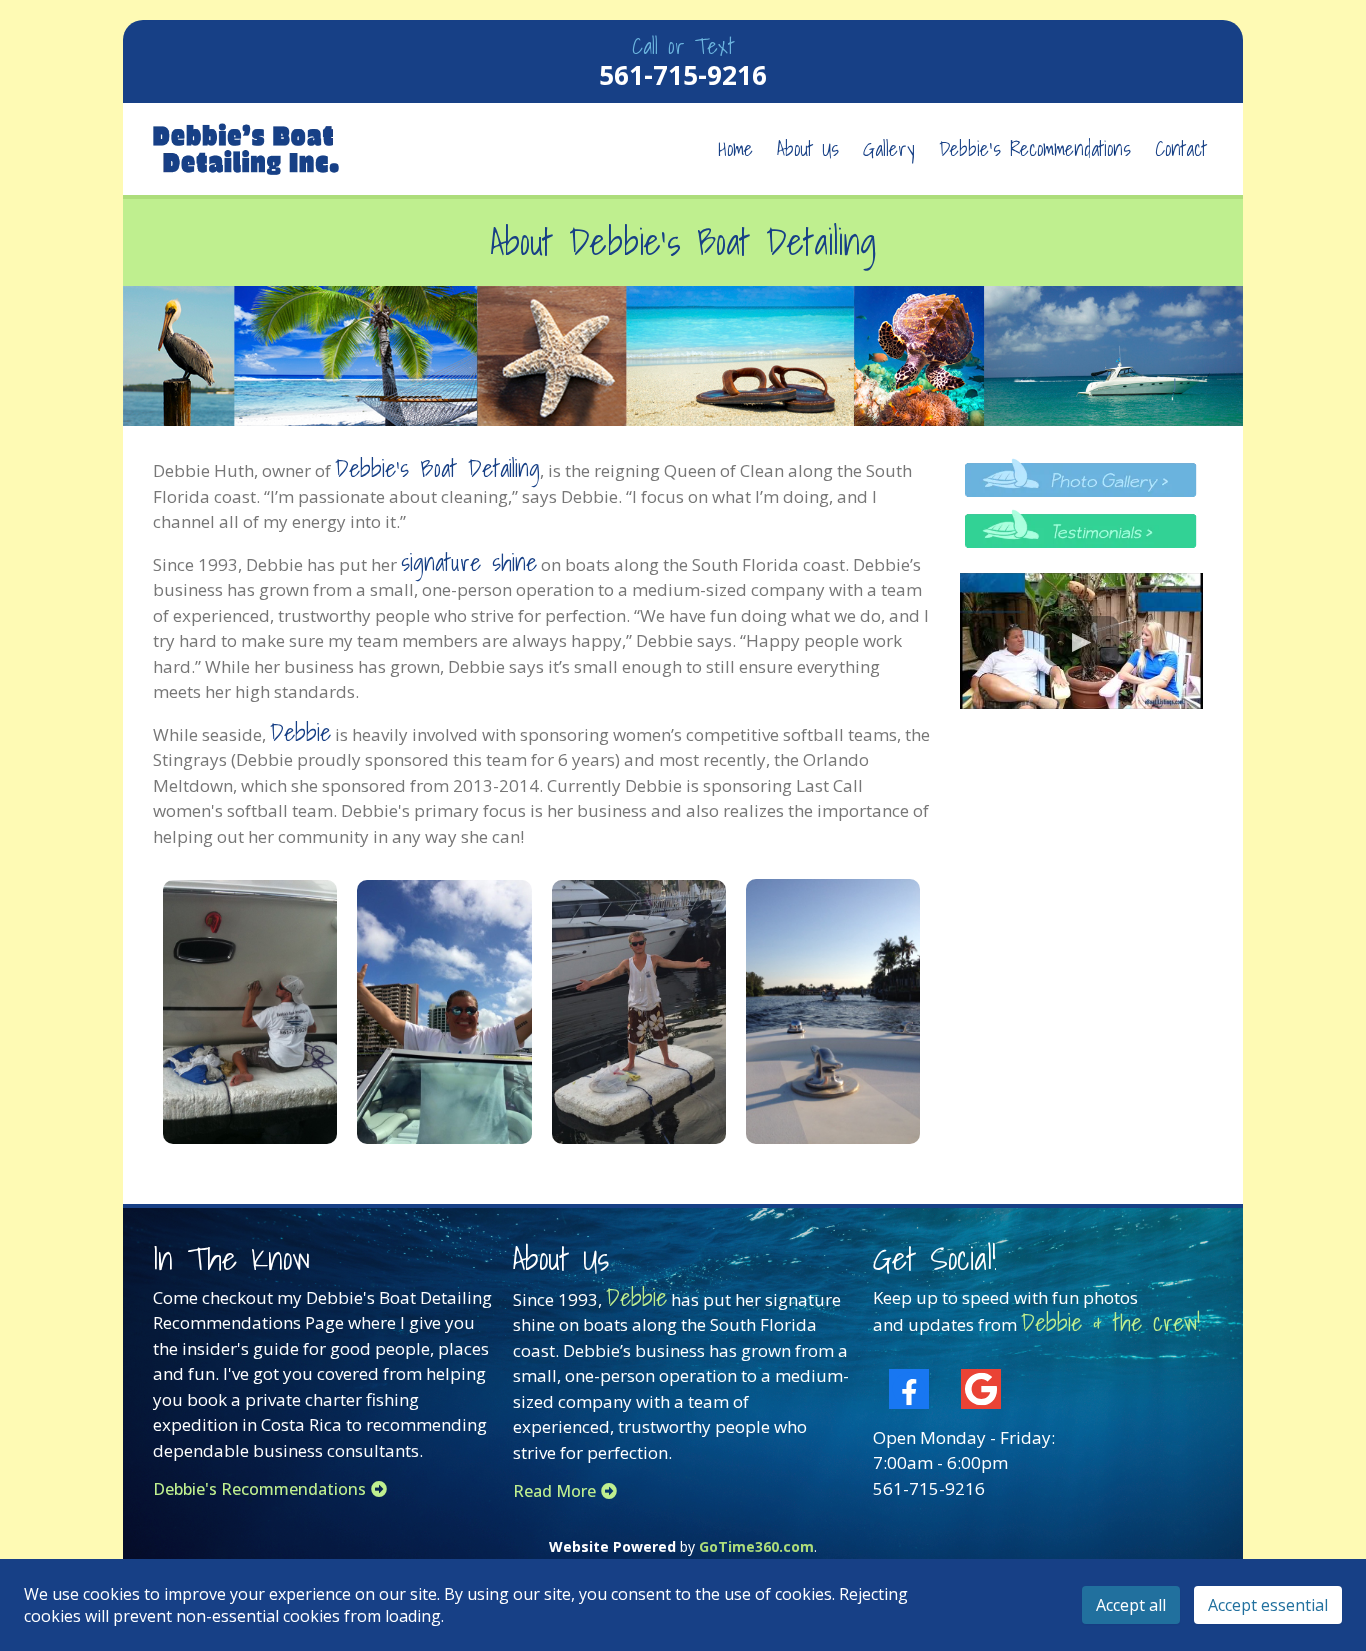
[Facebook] (909, 1389)
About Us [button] (808, 149)
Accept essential (1268, 1605)
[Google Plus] (981, 1389)
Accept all (1131, 1605)
